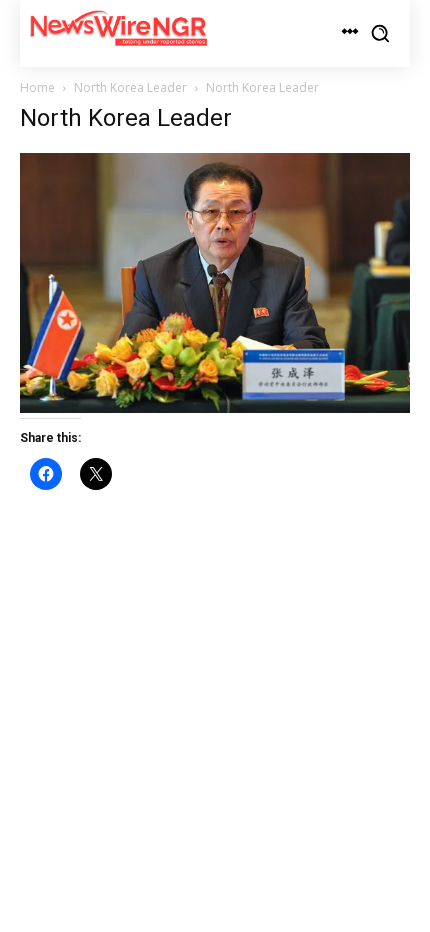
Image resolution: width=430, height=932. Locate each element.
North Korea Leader (130, 87)
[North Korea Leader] (215, 407)
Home (37, 87)
